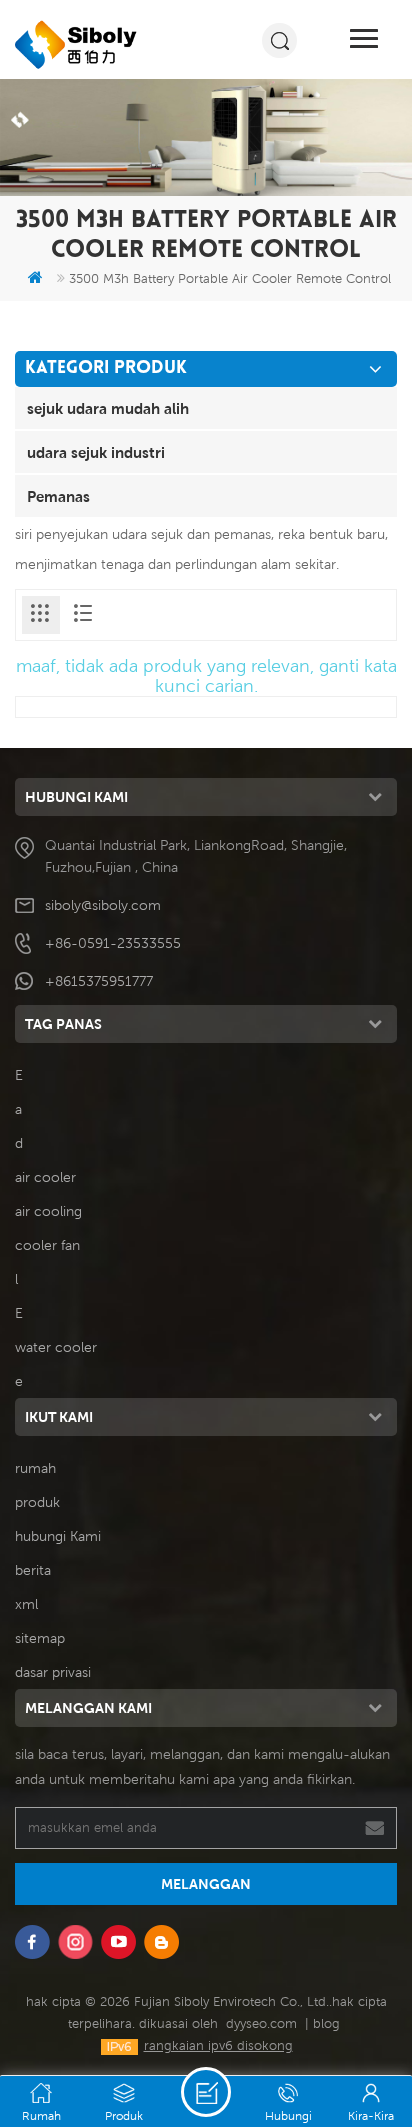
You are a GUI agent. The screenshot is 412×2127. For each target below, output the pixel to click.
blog (326, 2023)
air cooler (45, 1177)
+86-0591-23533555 (113, 943)
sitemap (40, 1638)
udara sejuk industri (96, 452)
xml (26, 1604)
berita (33, 1570)
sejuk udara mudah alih (108, 408)
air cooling (48, 1211)
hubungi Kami (58, 1536)
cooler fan (47, 1245)
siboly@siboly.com (103, 905)
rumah (35, 1468)
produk (37, 1502)
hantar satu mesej (206, 2092)
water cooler (56, 1347)
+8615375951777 (99, 981)
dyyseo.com (261, 2023)
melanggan (206, 1884)
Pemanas (58, 496)
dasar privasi (53, 1672)
